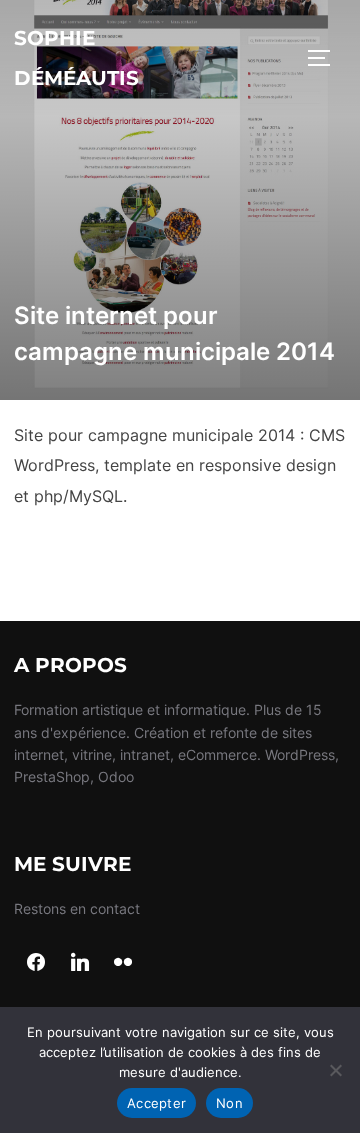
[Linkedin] (80, 963)
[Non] (335, 1070)
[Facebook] (36, 963)
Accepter (156, 1103)
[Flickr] (124, 963)
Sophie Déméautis (76, 58)
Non (229, 1103)
